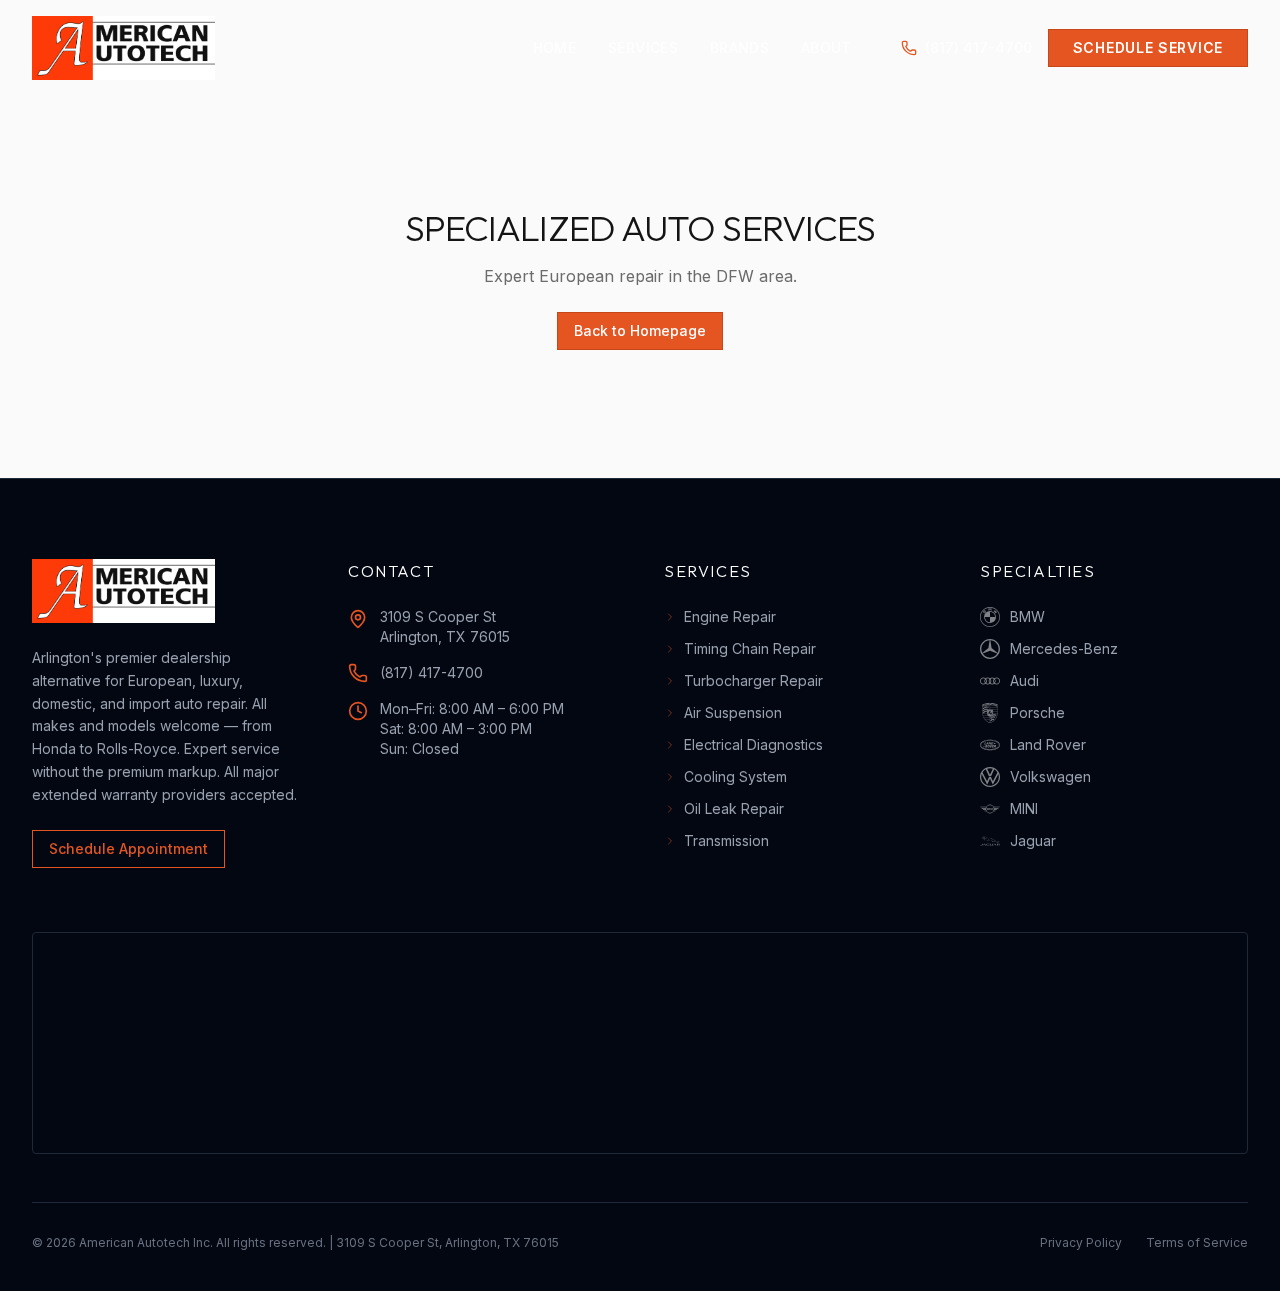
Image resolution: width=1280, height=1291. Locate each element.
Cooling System (735, 776)
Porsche (1037, 712)
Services (643, 47)
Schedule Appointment (128, 848)
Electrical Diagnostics (753, 744)
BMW (1027, 616)
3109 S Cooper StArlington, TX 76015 (445, 626)
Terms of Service (1197, 1242)
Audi (1024, 680)
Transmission (726, 840)
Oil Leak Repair (734, 808)
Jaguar (1033, 840)
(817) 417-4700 (978, 47)
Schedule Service (1148, 47)
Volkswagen (1050, 776)
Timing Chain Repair (750, 648)
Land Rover (1048, 744)
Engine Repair (730, 616)
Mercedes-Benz (1064, 648)
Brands (739, 47)
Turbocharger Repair (753, 680)
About (826, 47)
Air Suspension (733, 712)
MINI (1024, 808)
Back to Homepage (640, 330)
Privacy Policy (1081, 1242)
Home (554, 47)
